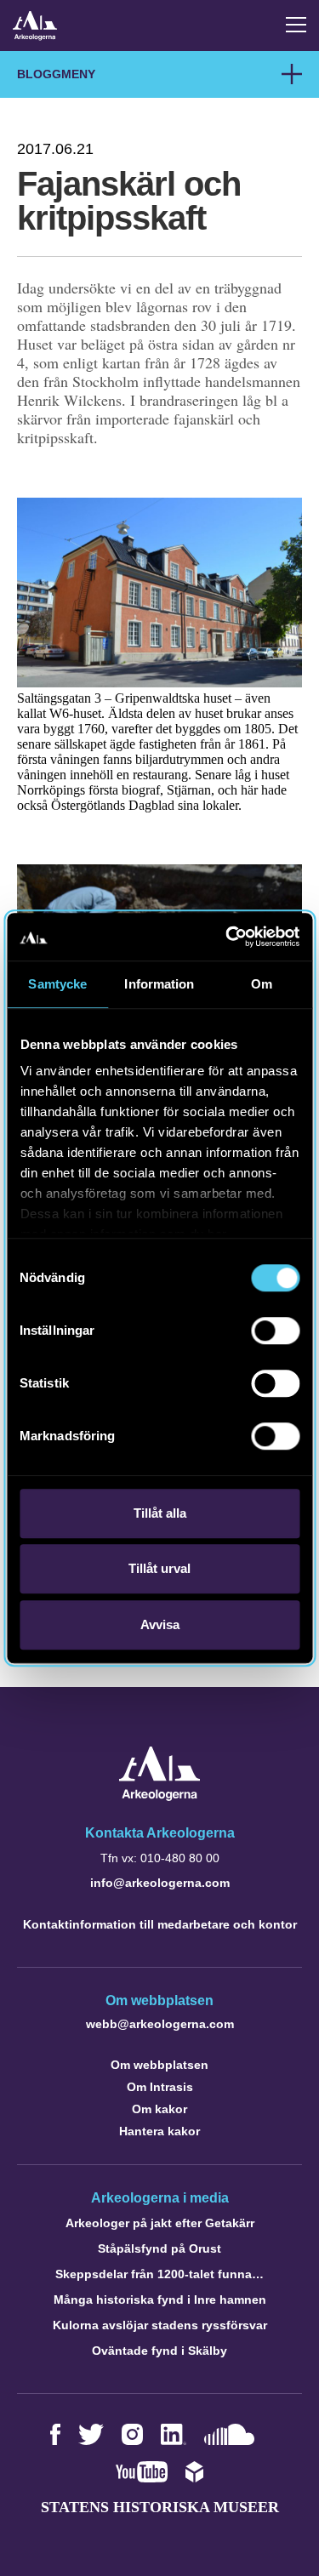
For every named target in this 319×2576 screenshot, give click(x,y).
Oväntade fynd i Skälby (159, 2351)
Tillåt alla (160, 1513)
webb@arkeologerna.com (160, 2024)
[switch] (275, 1331)
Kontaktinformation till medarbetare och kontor (160, 1924)
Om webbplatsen (159, 2065)
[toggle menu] (296, 25)
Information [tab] (159, 984)
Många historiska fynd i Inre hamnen (160, 2300)
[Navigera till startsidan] (159, 1796)
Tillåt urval (159, 1568)
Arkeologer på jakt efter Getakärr (160, 2223)
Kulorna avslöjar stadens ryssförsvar (160, 2325)
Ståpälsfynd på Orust (159, 2248)
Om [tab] (262, 984)
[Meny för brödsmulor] (292, 74)
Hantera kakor (159, 2131)
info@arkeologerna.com (160, 1883)
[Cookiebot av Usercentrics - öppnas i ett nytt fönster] (227, 937)
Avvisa (160, 1624)
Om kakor (159, 2109)
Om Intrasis (160, 2087)
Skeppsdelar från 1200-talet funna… (159, 2274)
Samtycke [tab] (57, 984)
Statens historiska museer (160, 2507)
